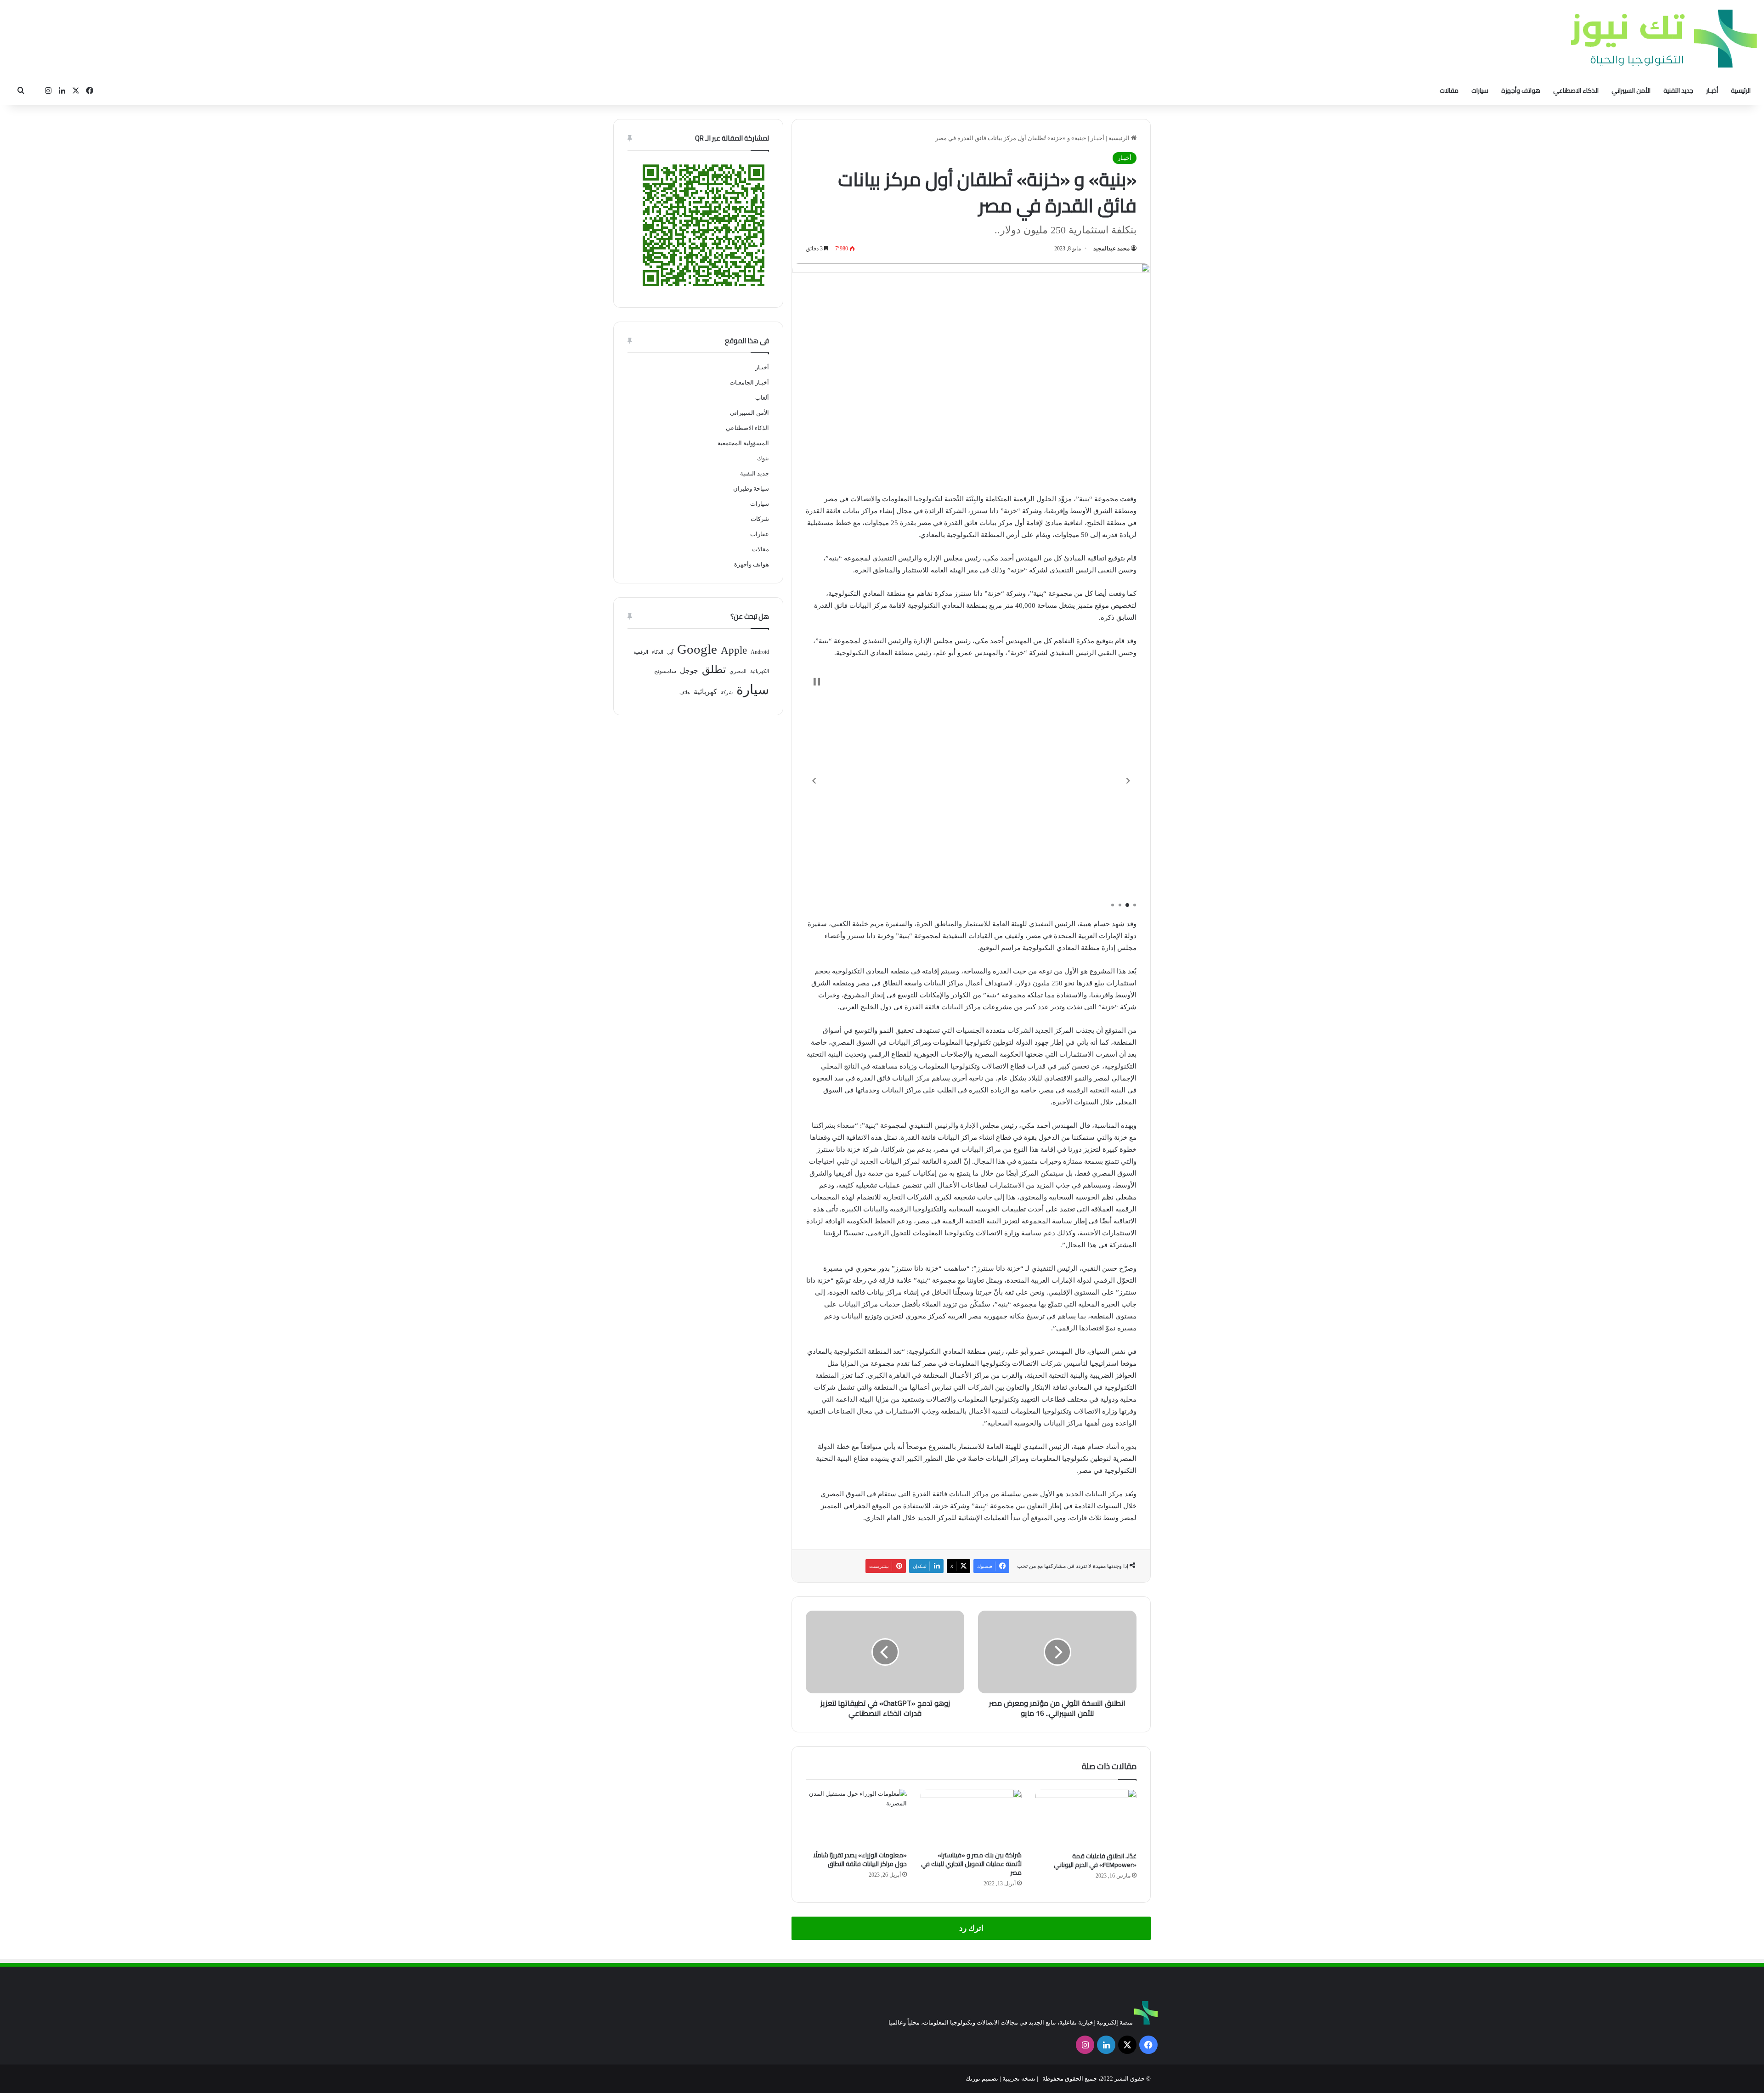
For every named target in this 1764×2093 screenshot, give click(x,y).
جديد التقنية (1678, 91)
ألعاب (762, 398)
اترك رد (971, 1928)
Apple (734, 650)
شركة (727, 693)
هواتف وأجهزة (1521, 91)
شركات (760, 519)
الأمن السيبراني (1631, 91)
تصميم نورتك (982, 2079)
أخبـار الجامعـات (749, 382)
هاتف (685, 693)
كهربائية (705, 692)
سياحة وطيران (751, 489)
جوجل (689, 670)
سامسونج (665, 671)
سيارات (1480, 91)
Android (760, 652)
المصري (738, 671)
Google (697, 649)
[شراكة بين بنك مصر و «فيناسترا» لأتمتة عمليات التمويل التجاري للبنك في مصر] (971, 1817)
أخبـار (1712, 91)
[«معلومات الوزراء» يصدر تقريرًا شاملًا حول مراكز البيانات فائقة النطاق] (856, 1817)
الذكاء (658, 652)
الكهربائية (760, 671)
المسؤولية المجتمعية (743, 443)
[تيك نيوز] (1664, 38)
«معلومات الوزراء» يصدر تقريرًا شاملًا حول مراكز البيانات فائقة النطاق (860, 1859)
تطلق (714, 670)
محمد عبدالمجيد (1111, 249)
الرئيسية (1741, 91)
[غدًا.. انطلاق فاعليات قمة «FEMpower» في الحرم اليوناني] (1086, 1818)
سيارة (753, 690)
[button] (814, 781)
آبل (670, 652)
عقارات (760, 534)
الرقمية (641, 652)
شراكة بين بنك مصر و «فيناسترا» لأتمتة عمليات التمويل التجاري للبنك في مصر (971, 1864)
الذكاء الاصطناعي (1576, 91)
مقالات (1449, 91)
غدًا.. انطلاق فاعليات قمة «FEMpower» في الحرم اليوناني (1095, 1860)
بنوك (763, 458)
